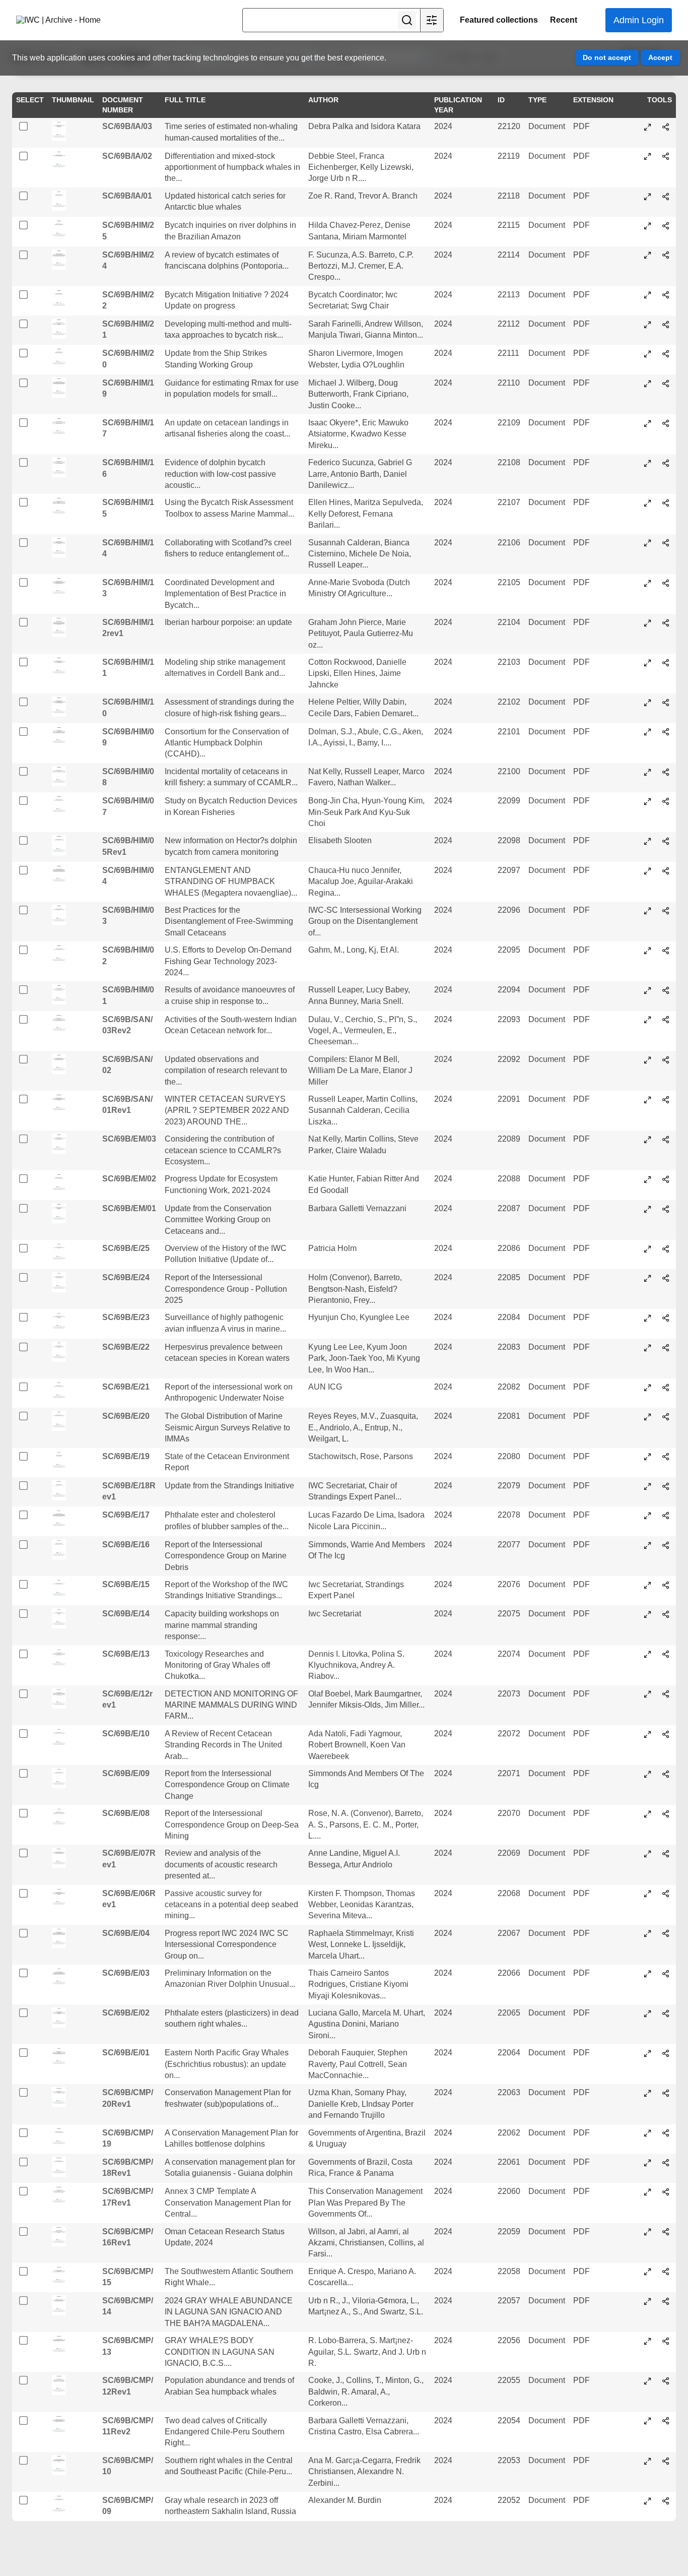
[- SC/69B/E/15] (648, 1585)
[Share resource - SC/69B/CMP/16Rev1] (666, 2232)
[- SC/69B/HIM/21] (648, 325)
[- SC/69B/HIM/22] (648, 295)
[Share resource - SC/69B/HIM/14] (666, 543)
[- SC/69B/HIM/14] (648, 543)
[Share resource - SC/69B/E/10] (666, 1734)
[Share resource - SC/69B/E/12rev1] (666, 1694)
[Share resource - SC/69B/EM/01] (666, 1209)
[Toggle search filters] (432, 20)
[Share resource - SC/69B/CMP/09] (666, 2501)
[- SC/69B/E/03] (648, 1974)
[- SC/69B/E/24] (648, 1278)
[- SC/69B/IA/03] (648, 127)
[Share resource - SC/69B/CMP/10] (666, 2461)
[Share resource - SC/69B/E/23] (666, 1318)
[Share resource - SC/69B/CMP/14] (666, 2301)
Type (537, 100)
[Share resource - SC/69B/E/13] (666, 1654)
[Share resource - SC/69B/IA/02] (666, 156)
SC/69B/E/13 (126, 1654)
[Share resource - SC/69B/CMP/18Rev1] (666, 2163)
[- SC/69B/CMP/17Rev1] (648, 2192)
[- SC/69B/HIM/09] (648, 732)
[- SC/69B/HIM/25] (648, 226)
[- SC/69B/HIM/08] (648, 772)
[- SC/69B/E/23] (648, 1318)
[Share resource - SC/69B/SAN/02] (666, 1060)
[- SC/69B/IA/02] (648, 156)
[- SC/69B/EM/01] (648, 1209)
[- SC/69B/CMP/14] (648, 2301)
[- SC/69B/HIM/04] (648, 871)
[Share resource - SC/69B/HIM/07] (666, 801)
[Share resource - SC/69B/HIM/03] (666, 911)
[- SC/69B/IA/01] (648, 197)
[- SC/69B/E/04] (648, 1933)
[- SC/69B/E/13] (648, 1654)
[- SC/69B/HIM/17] (648, 423)
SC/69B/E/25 (126, 1248)
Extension (593, 100)
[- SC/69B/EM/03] (648, 1140)
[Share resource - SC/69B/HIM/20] (666, 354)
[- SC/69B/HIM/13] (648, 583)
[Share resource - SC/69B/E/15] (666, 1585)
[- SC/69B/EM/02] (648, 1179)
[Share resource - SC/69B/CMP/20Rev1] (666, 2093)
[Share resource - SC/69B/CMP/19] (666, 2133)
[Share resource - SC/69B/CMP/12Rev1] (666, 2381)
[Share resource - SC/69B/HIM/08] (666, 772)
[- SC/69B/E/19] (648, 1457)
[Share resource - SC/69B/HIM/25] (666, 226)
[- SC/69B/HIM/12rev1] (648, 623)
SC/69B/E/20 (126, 1416)
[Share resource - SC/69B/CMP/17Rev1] (666, 2192)
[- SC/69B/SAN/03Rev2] (648, 1020)
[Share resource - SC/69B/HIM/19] (666, 384)
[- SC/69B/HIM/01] (648, 990)
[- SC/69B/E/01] (648, 2053)
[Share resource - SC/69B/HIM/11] (666, 663)
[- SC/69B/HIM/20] (648, 354)
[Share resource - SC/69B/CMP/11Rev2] (666, 2421)
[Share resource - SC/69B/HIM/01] (666, 990)
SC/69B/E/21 (126, 1387)
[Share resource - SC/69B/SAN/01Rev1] (666, 1100)
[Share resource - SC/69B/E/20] (666, 1417)
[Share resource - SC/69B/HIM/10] (666, 703)
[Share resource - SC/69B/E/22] (666, 1348)
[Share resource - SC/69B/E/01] (666, 2053)
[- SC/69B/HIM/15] (648, 503)
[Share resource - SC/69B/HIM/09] (666, 732)
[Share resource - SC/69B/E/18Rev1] (666, 1486)
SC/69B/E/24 (126, 1277)
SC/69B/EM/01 (129, 1208)
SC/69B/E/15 (126, 1584)
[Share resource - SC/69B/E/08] (666, 1814)
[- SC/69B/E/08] (648, 1814)
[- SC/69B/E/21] (648, 1388)
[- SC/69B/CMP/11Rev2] (648, 2421)
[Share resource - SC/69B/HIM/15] (666, 503)
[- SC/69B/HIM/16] (648, 463)
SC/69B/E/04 (126, 1933)
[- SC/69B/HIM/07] (648, 801)
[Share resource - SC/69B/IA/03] (666, 127)
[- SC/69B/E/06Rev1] (648, 1894)
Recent (564, 20)
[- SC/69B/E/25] (648, 1249)
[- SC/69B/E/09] (648, 1774)
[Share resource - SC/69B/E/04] (666, 1933)
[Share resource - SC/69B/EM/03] (666, 1140)
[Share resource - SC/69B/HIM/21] (666, 325)
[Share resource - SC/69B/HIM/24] (666, 255)
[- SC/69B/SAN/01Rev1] (648, 1100)
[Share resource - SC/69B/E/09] (666, 1774)
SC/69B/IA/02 (127, 156)
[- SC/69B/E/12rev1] (648, 1694)
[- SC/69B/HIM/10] (648, 703)
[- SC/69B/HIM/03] (648, 911)
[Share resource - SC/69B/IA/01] (666, 197)
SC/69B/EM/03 (129, 1139)
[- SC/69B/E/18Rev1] (648, 1486)
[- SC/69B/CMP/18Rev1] (648, 2163)
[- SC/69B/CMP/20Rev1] (648, 2093)
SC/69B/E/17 (126, 1515)
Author (323, 100)
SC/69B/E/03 (126, 1973)
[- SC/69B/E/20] (648, 1417)
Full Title (185, 100)
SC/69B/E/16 (126, 1545)
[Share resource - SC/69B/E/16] (666, 1545)
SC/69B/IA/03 (127, 126)
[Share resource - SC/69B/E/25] (666, 1249)
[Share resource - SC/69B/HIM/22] (666, 295)
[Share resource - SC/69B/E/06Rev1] (666, 1894)
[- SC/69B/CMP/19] (648, 2133)
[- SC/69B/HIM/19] (648, 384)
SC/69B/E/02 (126, 2013)
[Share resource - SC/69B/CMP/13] (666, 2341)
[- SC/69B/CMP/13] (648, 2341)
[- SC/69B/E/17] (648, 1516)
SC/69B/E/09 (126, 1773)
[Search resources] (407, 20)
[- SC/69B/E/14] (648, 1614)
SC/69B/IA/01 (127, 196)
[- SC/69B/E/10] (648, 1734)
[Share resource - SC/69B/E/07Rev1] (666, 1854)
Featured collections (499, 20)
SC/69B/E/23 (126, 1317)
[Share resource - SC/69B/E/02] (666, 2014)
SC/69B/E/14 (126, 1614)
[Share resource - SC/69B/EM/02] (666, 1179)
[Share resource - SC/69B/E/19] (666, 1457)
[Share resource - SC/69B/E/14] (666, 1614)
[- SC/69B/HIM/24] (648, 255)
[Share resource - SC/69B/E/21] (666, 1388)
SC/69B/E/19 (126, 1456)
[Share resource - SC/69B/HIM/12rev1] (666, 623)
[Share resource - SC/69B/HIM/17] (666, 423)
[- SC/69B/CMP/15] (648, 2272)
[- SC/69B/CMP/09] (648, 2501)
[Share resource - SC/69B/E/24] (666, 1278)
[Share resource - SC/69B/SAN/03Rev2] (666, 1020)
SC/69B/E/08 (126, 1813)
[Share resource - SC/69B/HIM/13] (666, 583)
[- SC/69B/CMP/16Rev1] (648, 2232)
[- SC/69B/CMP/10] (648, 2461)
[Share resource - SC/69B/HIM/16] (666, 463)
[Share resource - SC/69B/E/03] (666, 1974)
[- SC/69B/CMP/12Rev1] (648, 2381)
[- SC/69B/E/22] (648, 1348)
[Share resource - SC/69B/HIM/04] (666, 871)
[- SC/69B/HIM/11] (648, 663)
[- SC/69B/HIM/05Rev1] (648, 841)
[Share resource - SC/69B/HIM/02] (666, 951)
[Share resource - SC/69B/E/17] (666, 1516)
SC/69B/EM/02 (129, 1179)
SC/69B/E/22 (126, 1347)
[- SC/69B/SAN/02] (648, 1060)
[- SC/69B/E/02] (648, 2014)
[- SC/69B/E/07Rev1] (648, 1854)
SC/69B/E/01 (126, 2053)
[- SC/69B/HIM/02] (648, 951)
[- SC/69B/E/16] (648, 1545)
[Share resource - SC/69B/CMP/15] (666, 2272)
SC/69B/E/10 (126, 1734)
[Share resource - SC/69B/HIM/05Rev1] (666, 841)
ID (501, 100)
